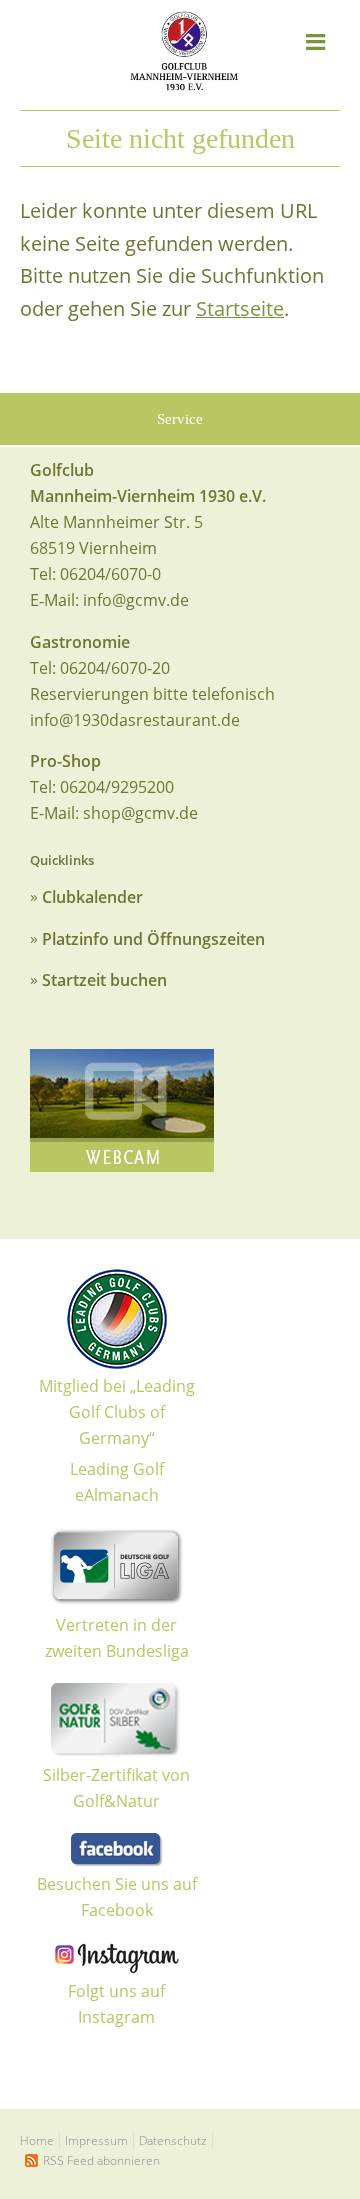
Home (37, 2140)
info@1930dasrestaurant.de (135, 720)
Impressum (96, 2140)
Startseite (240, 308)
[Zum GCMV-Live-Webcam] (122, 1110)
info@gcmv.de (136, 600)
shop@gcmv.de (140, 813)
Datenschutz (173, 2140)
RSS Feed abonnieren (101, 2160)
